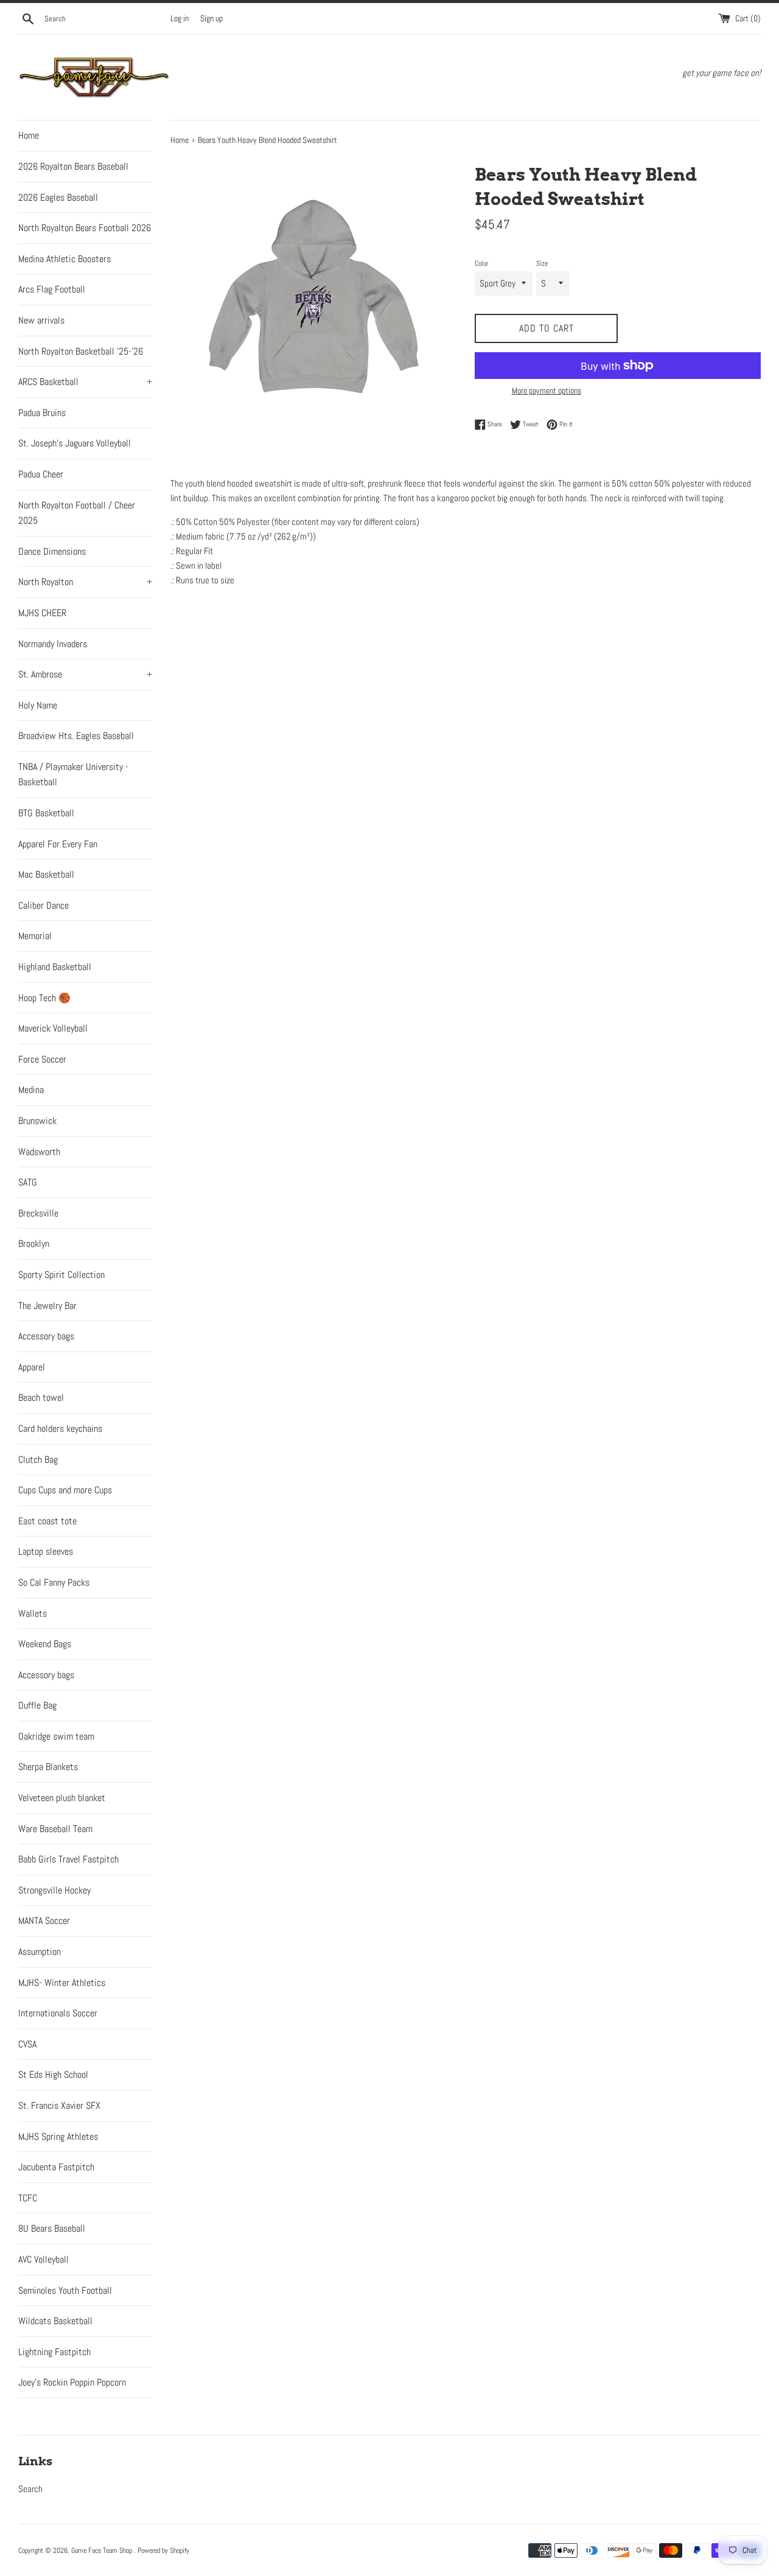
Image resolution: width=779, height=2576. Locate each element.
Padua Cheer (41, 474)
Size (542, 263)
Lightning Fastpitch (54, 2352)
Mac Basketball (46, 874)
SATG (28, 1182)
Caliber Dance (44, 905)
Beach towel (41, 1397)
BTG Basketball (46, 813)
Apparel (32, 1367)
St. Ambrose (85, 674)
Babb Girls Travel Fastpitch (68, 1859)
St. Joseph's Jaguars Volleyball (75, 443)
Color (481, 263)
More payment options (547, 391)
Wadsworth (39, 1152)
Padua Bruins (42, 413)
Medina (31, 1090)
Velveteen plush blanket (62, 1798)
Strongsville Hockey (54, 1890)
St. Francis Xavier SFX (59, 2106)
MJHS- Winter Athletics (62, 1983)
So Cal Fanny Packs (54, 1582)
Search (30, 2489)
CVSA (27, 2044)
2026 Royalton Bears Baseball (73, 166)
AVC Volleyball (44, 2259)
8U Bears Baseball (52, 2228)
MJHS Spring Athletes (58, 2137)
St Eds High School (53, 2074)
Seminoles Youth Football (65, 2290)
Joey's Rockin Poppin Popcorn (72, 2382)
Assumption (40, 1952)
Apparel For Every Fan (58, 844)
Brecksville (38, 1213)
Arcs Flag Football (52, 289)
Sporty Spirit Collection (61, 1275)
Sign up (211, 19)
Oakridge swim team (56, 1736)
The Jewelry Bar (47, 1306)
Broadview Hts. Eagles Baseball (76, 736)
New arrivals (41, 320)
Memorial (35, 936)
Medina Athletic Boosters (65, 259)
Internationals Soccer (58, 2013)
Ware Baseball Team (55, 1829)
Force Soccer (42, 1059)
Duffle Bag (37, 1705)
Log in (180, 19)
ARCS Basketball (85, 382)
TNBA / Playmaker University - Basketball (73, 775)
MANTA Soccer (44, 1921)
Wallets (33, 1613)
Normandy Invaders (53, 644)
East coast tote (47, 1521)
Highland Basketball (55, 967)
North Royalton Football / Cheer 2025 (77, 513)
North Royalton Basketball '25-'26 (81, 351)
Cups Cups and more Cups (65, 1490)
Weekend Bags (45, 1644)
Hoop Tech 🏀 (44, 998)
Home (29, 135)
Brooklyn (34, 1244)
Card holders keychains (60, 1429)
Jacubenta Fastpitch (56, 2167)
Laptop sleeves (46, 1551)
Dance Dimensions (52, 551)
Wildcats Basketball (55, 2321)
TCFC (28, 2198)
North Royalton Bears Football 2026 (85, 228)
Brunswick (37, 1121)
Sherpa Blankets (48, 1767)
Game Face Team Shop (103, 2550)
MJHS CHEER (42, 613)
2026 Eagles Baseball (58, 197)
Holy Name (38, 705)
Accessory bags (46, 1336)
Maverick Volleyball (53, 1028)
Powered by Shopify (163, 2550)
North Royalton (85, 582)
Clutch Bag (38, 1460)
